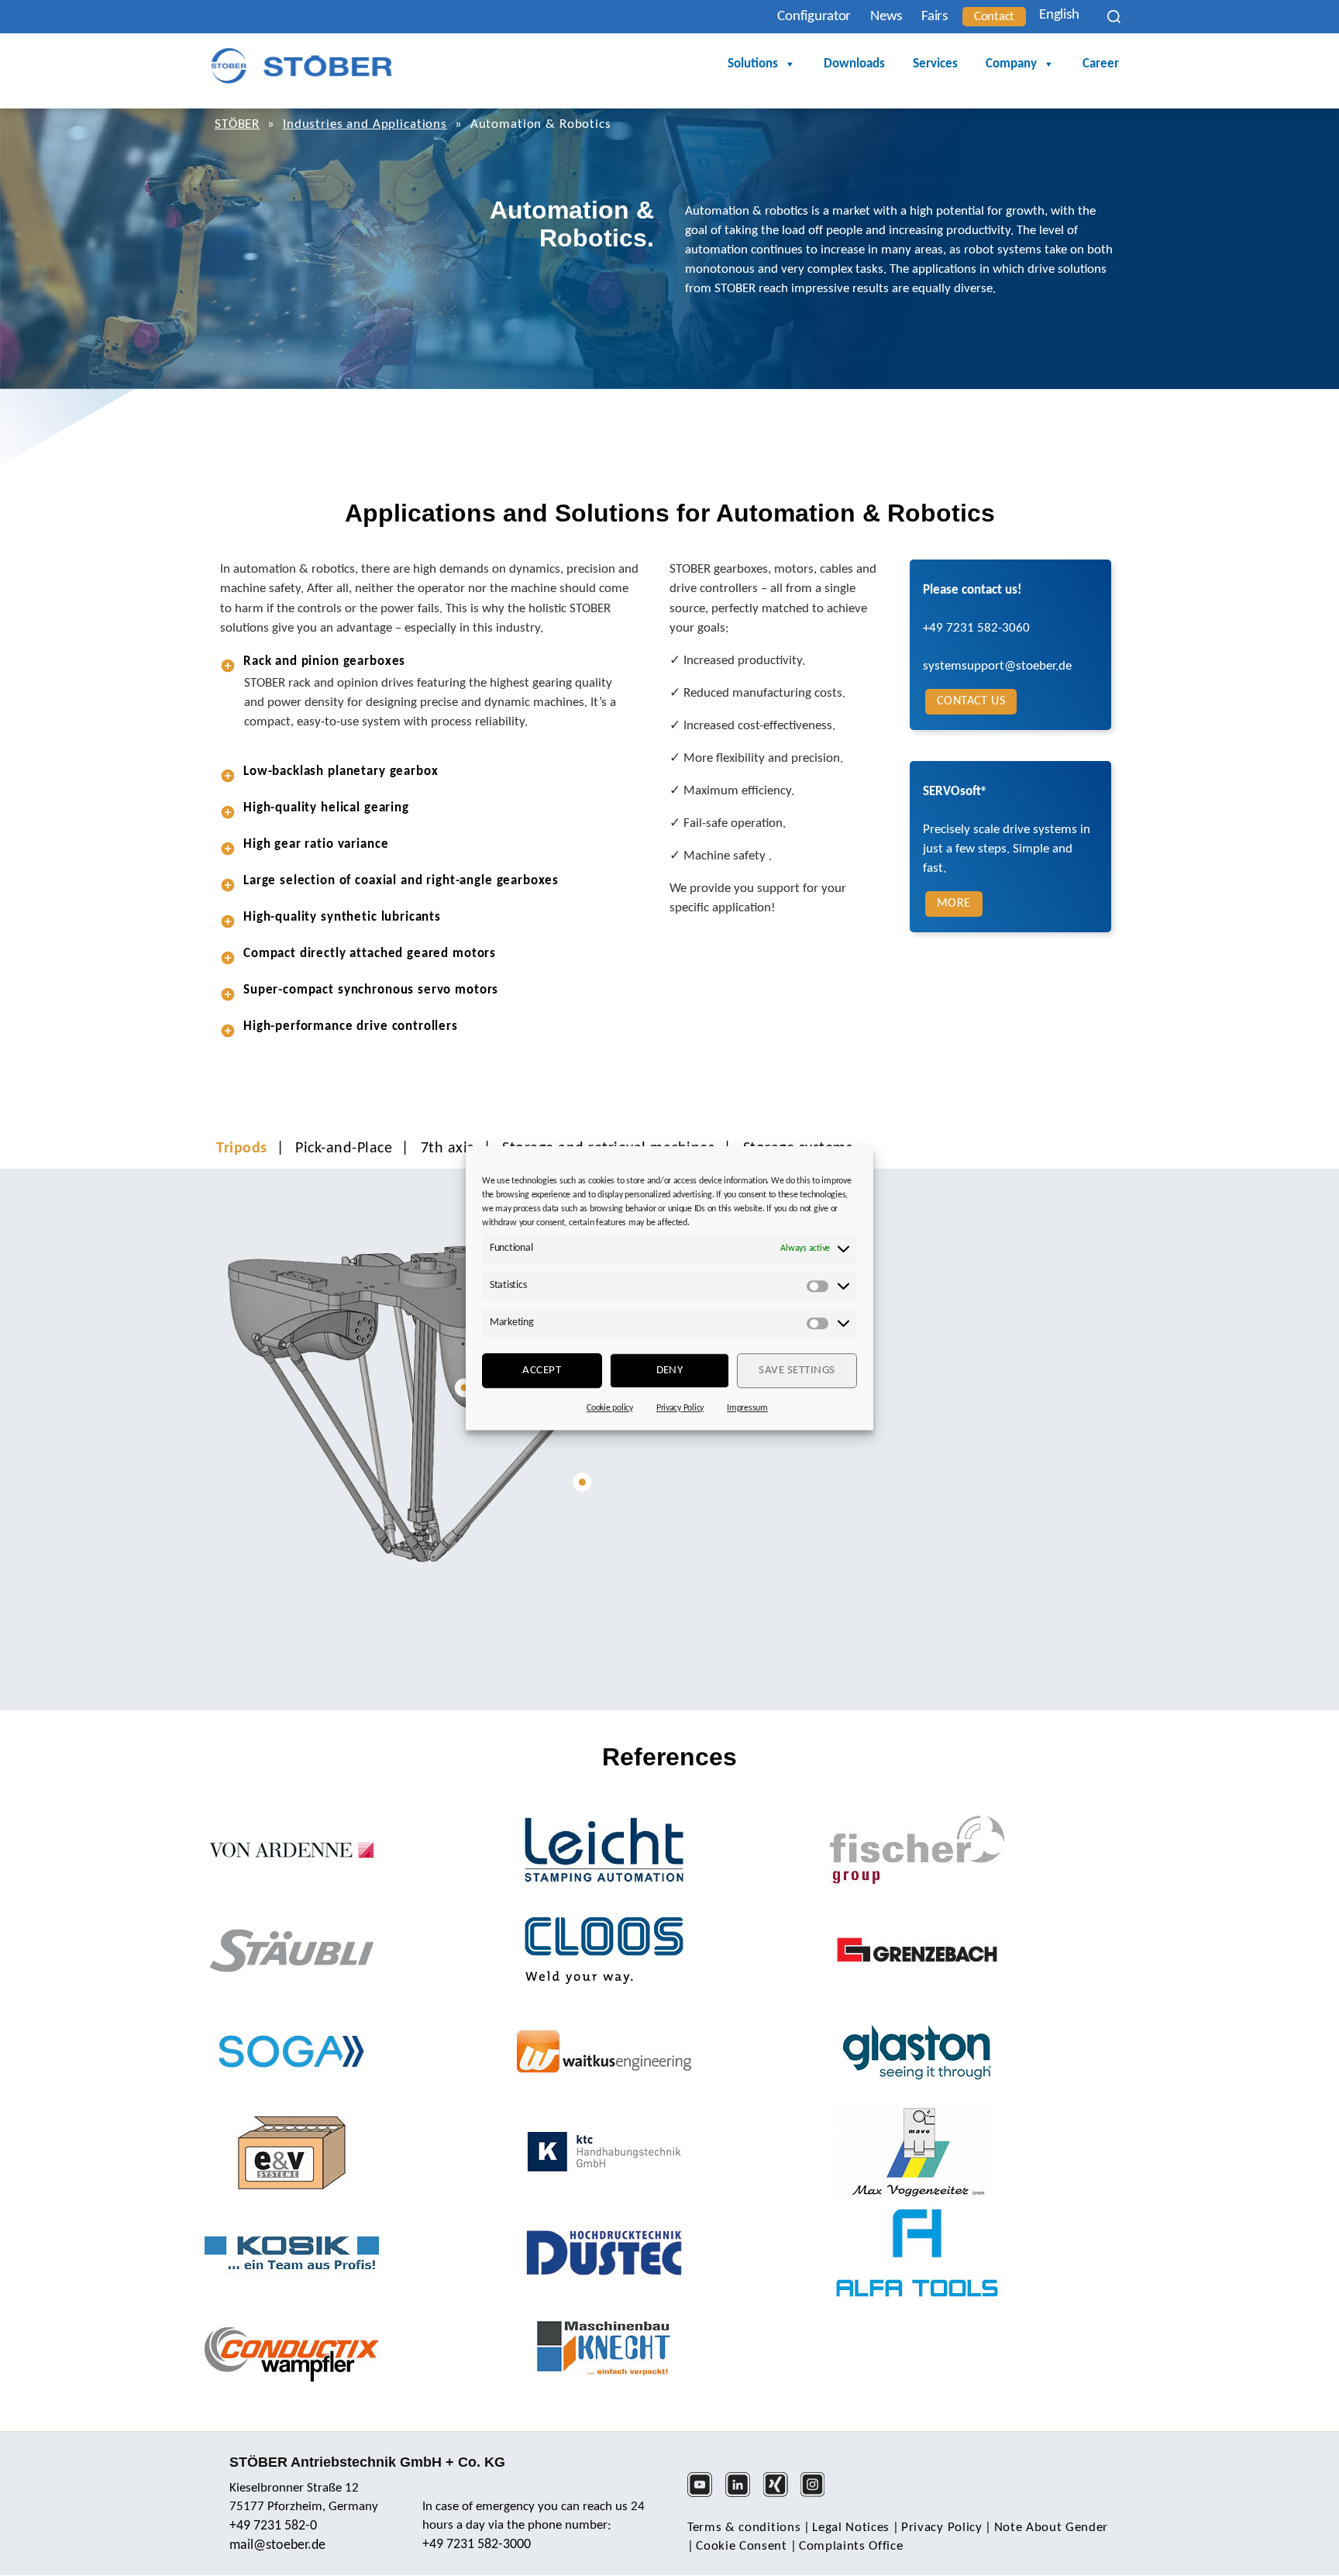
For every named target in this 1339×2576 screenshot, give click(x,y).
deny (670, 1371)
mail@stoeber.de (277, 2545)
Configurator (814, 17)
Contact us (971, 701)
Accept (542, 1371)
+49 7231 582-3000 (477, 2545)
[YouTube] (705, 2495)
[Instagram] (818, 2495)
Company (1011, 64)
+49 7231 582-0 (273, 2526)
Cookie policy (610, 1408)
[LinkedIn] (743, 2495)
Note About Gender (1052, 2528)
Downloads (854, 64)
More (954, 904)
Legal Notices (851, 2528)
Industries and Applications (365, 124)
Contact (994, 17)
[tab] (429, 661)
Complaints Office (851, 2546)
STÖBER (237, 124)
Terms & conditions (744, 2528)
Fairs (935, 17)
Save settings (797, 1371)
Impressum (747, 1408)
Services (935, 64)
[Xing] (781, 2495)
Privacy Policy (680, 1408)
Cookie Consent (742, 2546)
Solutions (753, 64)
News (886, 17)
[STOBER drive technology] (301, 65)
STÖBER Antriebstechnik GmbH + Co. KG (367, 2462)
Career (1101, 64)
